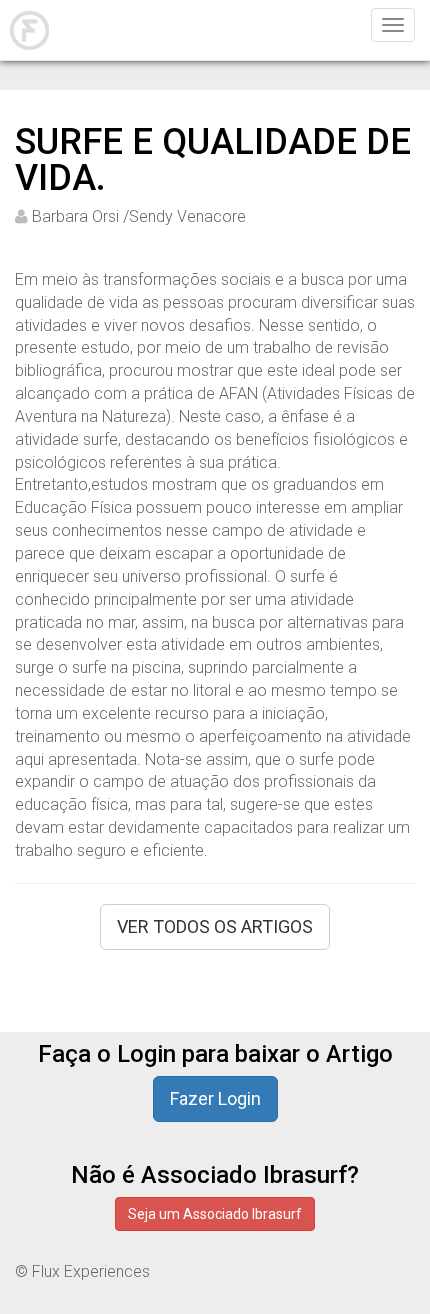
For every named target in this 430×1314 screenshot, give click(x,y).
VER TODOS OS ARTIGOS (215, 926)
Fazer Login (215, 1098)
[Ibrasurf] (27, 30)
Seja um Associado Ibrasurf (215, 1214)
